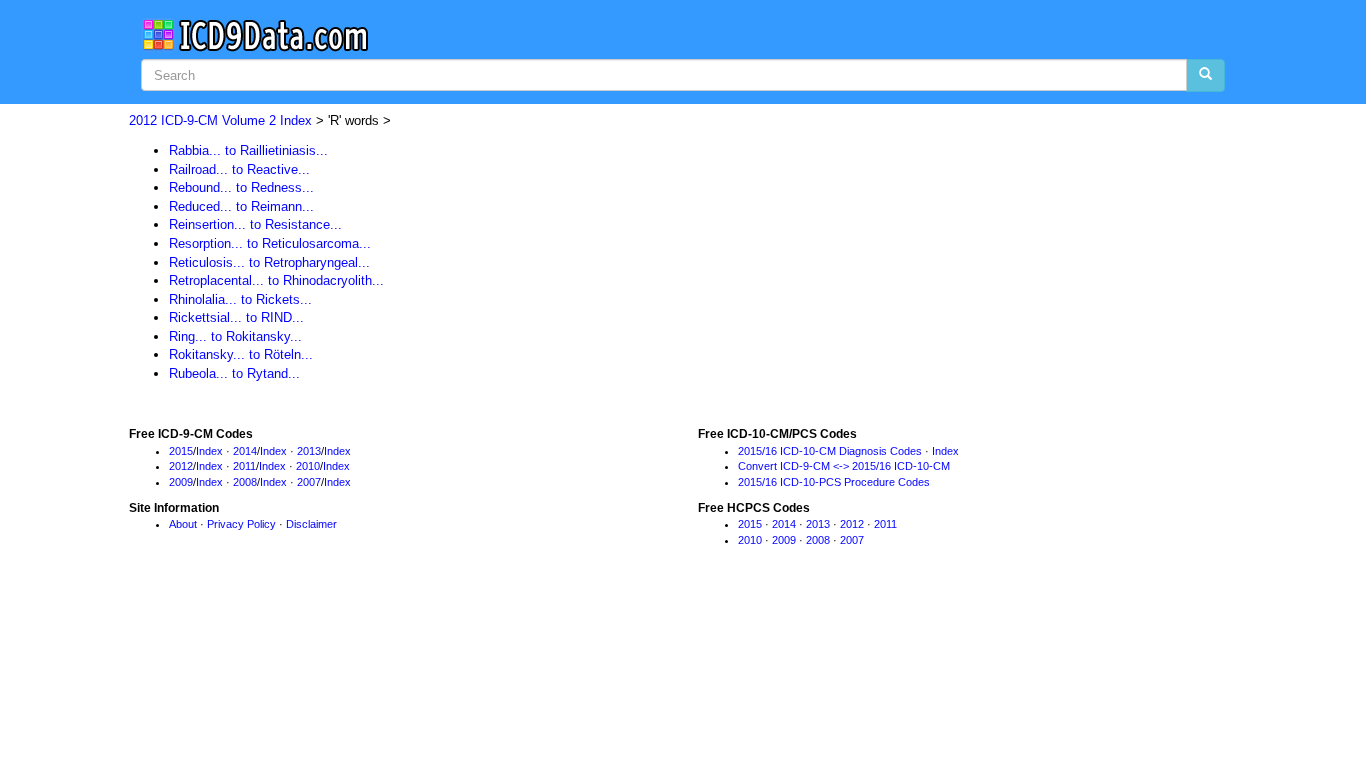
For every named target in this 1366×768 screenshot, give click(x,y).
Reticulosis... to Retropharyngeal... (269, 262)
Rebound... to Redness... (241, 187)
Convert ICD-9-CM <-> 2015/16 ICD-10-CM (844, 466)
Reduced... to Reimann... (241, 206)
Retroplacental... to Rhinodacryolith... (276, 280)
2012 (181, 466)
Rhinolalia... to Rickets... (240, 299)
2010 (308, 466)
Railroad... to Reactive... (239, 169)
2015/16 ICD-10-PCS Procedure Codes (834, 482)
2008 (245, 482)
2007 (309, 482)
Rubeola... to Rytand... (234, 373)
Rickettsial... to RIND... (236, 317)
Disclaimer (311, 524)
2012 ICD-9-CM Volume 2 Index (220, 120)
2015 (181, 451)
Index (209, 451)
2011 (244, 466)
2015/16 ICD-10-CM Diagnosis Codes (830, 451)
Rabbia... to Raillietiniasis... (248, 150)
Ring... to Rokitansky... (235, 336)
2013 (309, 451)
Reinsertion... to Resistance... (255, 224)
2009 (181, 482)
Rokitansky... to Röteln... (241, 354)
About (183, 524)
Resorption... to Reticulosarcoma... (270, 243)
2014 (245, 451)
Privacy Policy (241, 524)
